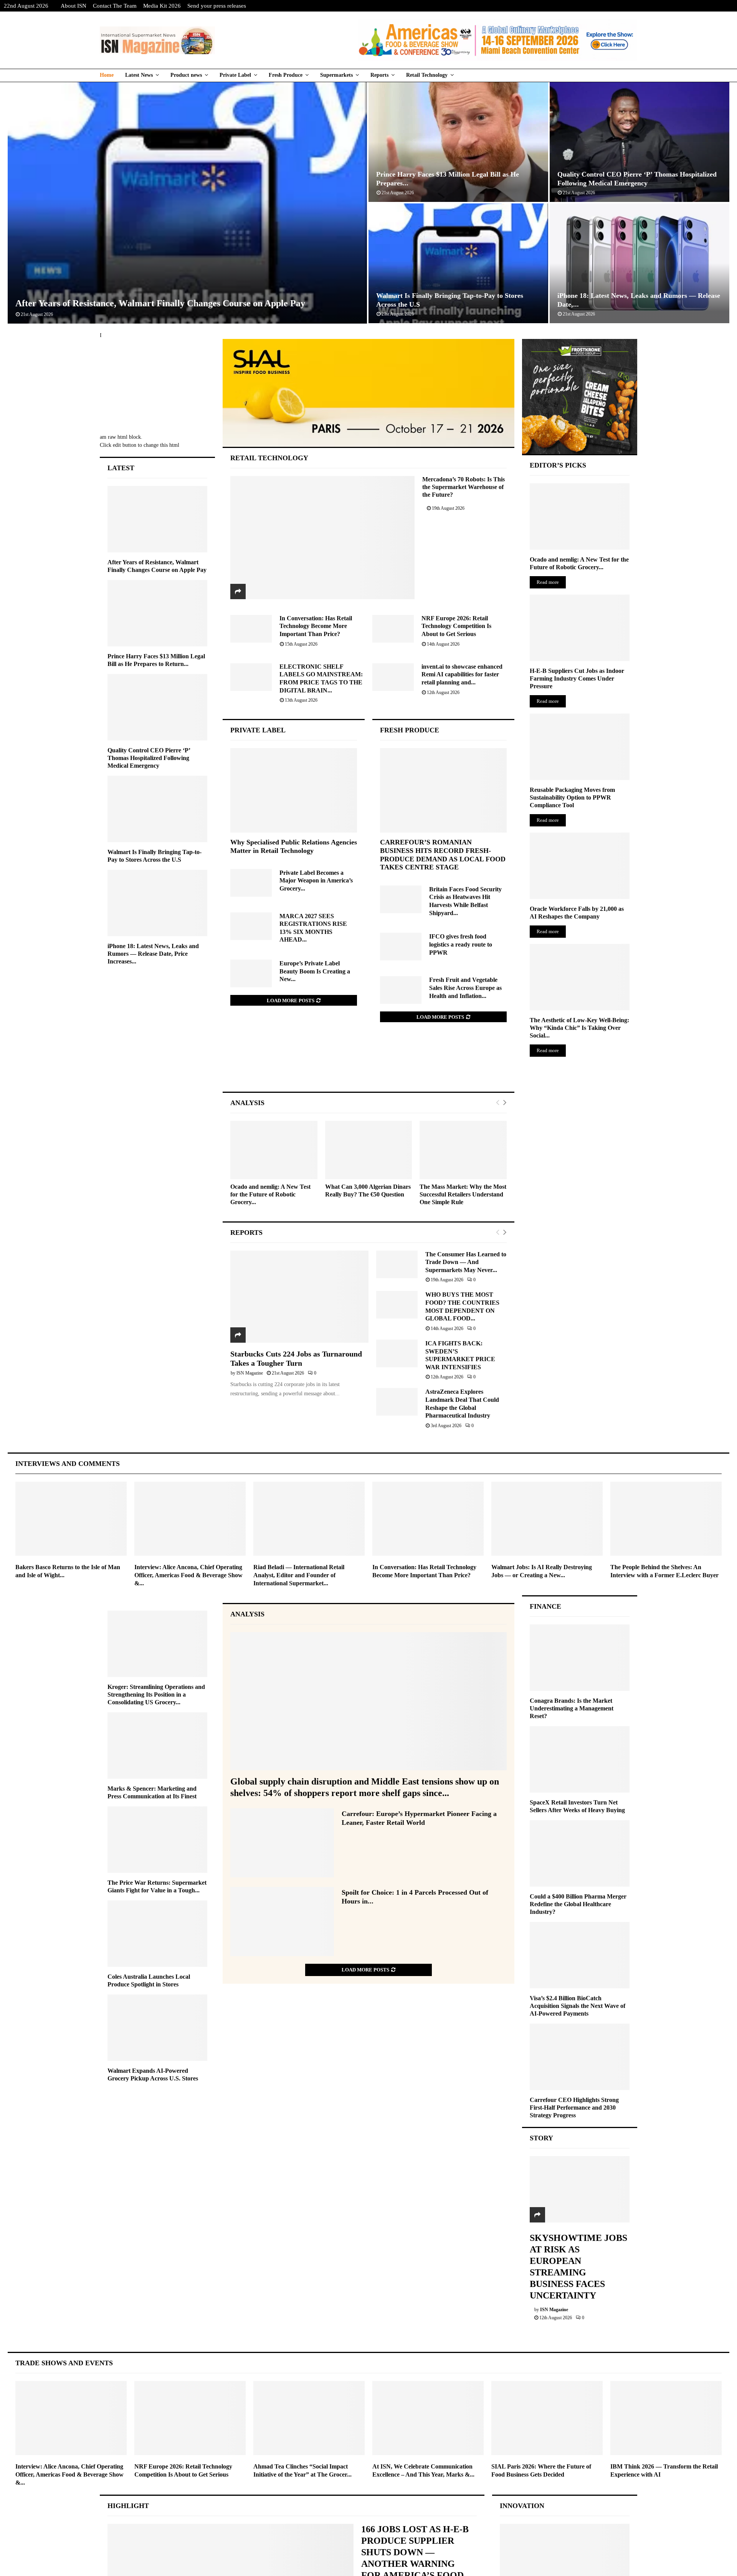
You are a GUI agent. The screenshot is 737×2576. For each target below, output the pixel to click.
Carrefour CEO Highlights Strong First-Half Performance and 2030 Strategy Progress (574, 2108)
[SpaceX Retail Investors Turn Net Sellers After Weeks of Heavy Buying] (580, 1759)
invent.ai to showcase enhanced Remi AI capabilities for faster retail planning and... (462, 674)
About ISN (74, 6)
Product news (186, 75)
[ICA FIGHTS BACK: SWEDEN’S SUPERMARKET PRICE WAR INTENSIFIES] (397, 1353)
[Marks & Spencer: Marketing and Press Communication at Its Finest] (157, 1746)
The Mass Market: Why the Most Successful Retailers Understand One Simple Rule (463, 1194)
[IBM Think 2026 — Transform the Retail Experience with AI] (666, 2418)
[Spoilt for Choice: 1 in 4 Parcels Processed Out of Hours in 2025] (282, 1922)
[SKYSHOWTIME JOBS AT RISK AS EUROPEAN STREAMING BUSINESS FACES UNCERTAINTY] (580, 2189)
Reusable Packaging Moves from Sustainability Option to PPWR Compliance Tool (572, 797)
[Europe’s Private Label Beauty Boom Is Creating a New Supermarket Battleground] (251, 973)
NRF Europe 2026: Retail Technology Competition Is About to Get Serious (456, 626)
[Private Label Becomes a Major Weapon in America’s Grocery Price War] (251, 883)
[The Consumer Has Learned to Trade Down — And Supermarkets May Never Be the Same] (397, 1264)
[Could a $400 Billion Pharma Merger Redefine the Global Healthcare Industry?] (580, 1853)
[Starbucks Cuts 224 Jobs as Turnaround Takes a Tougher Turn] (299, 1297)
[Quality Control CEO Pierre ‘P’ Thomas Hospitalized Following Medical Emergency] (157, 707)
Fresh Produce (286, 75)
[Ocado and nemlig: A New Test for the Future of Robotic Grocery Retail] (274, 1150)
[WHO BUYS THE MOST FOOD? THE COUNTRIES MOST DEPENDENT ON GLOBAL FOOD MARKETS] (397, 1305)
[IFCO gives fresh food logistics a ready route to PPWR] (401, 947)
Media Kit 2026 (162, 6)
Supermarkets (336, 75)
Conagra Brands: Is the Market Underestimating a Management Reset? (572, 1708)
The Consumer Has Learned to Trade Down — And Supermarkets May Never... (466, 1262)
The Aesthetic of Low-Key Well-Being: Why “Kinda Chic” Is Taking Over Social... (579, 1028)
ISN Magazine (250, 1373)
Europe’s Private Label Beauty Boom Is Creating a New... (315, 971)
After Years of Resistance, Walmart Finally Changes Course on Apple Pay (160, 303)
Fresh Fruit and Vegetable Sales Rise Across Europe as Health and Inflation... (465, 988)
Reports (379, 75)
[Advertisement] (369, 1065)
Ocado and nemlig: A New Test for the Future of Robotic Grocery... (270, 1194)
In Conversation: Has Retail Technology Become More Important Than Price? (316, 626)
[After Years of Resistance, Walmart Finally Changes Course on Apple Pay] (157, 519)
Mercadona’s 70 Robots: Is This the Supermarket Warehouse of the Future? (464, 487)
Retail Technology (427, 75)
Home (107, 75)
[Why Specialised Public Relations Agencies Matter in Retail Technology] (294, 790)
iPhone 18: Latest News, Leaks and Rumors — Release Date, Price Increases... (153, 954)
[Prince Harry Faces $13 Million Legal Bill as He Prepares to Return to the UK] (157, 613)
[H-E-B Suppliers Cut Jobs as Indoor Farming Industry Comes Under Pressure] (580, 628)
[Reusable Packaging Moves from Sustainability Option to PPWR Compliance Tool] (580, 747)
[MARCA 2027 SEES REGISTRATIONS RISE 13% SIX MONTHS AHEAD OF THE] (251, 926)
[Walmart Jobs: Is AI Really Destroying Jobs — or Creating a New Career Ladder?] (547, 1519)
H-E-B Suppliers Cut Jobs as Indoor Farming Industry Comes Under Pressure (577, 678)
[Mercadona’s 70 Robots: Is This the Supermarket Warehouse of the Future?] (323, 537)
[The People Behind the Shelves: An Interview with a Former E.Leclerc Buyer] (666, 1519)
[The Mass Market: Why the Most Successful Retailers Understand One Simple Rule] (463, 1150)
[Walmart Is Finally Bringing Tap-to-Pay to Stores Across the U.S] (157, 809)
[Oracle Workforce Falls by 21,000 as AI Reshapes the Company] (580, 866)
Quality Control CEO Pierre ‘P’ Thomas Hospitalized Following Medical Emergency (149, 758)
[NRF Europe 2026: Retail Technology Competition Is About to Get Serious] (393, 629)
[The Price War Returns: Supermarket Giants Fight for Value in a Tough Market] (157, 1840)
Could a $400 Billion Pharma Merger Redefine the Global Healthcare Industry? (578, 1904)
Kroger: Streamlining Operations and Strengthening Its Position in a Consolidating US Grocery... (156, 1694)
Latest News (139, 75)
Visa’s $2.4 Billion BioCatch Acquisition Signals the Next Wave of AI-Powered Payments (578, 2006)
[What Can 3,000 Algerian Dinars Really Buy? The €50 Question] (369, 1150)
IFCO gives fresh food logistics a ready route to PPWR (461, 944)
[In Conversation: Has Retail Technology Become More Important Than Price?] (251, 629)
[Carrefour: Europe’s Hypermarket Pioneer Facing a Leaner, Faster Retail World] (282, 1843)
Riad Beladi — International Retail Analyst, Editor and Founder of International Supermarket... (299, 1575)
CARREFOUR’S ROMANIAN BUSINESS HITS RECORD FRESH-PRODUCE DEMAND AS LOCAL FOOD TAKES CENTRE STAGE (443, 855)
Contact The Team (115, 6)
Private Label (235, 75)
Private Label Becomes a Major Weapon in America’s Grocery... (316, 881)
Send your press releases (217, 6)
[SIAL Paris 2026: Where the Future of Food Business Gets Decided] (547, 2418)
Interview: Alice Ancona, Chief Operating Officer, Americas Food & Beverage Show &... (188, 1575)
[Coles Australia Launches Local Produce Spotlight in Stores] (157, 1934)
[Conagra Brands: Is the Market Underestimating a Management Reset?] (580, 1658)
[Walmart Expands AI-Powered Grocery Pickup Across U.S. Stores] (157, 2028)
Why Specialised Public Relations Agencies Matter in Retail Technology (294, 846)
